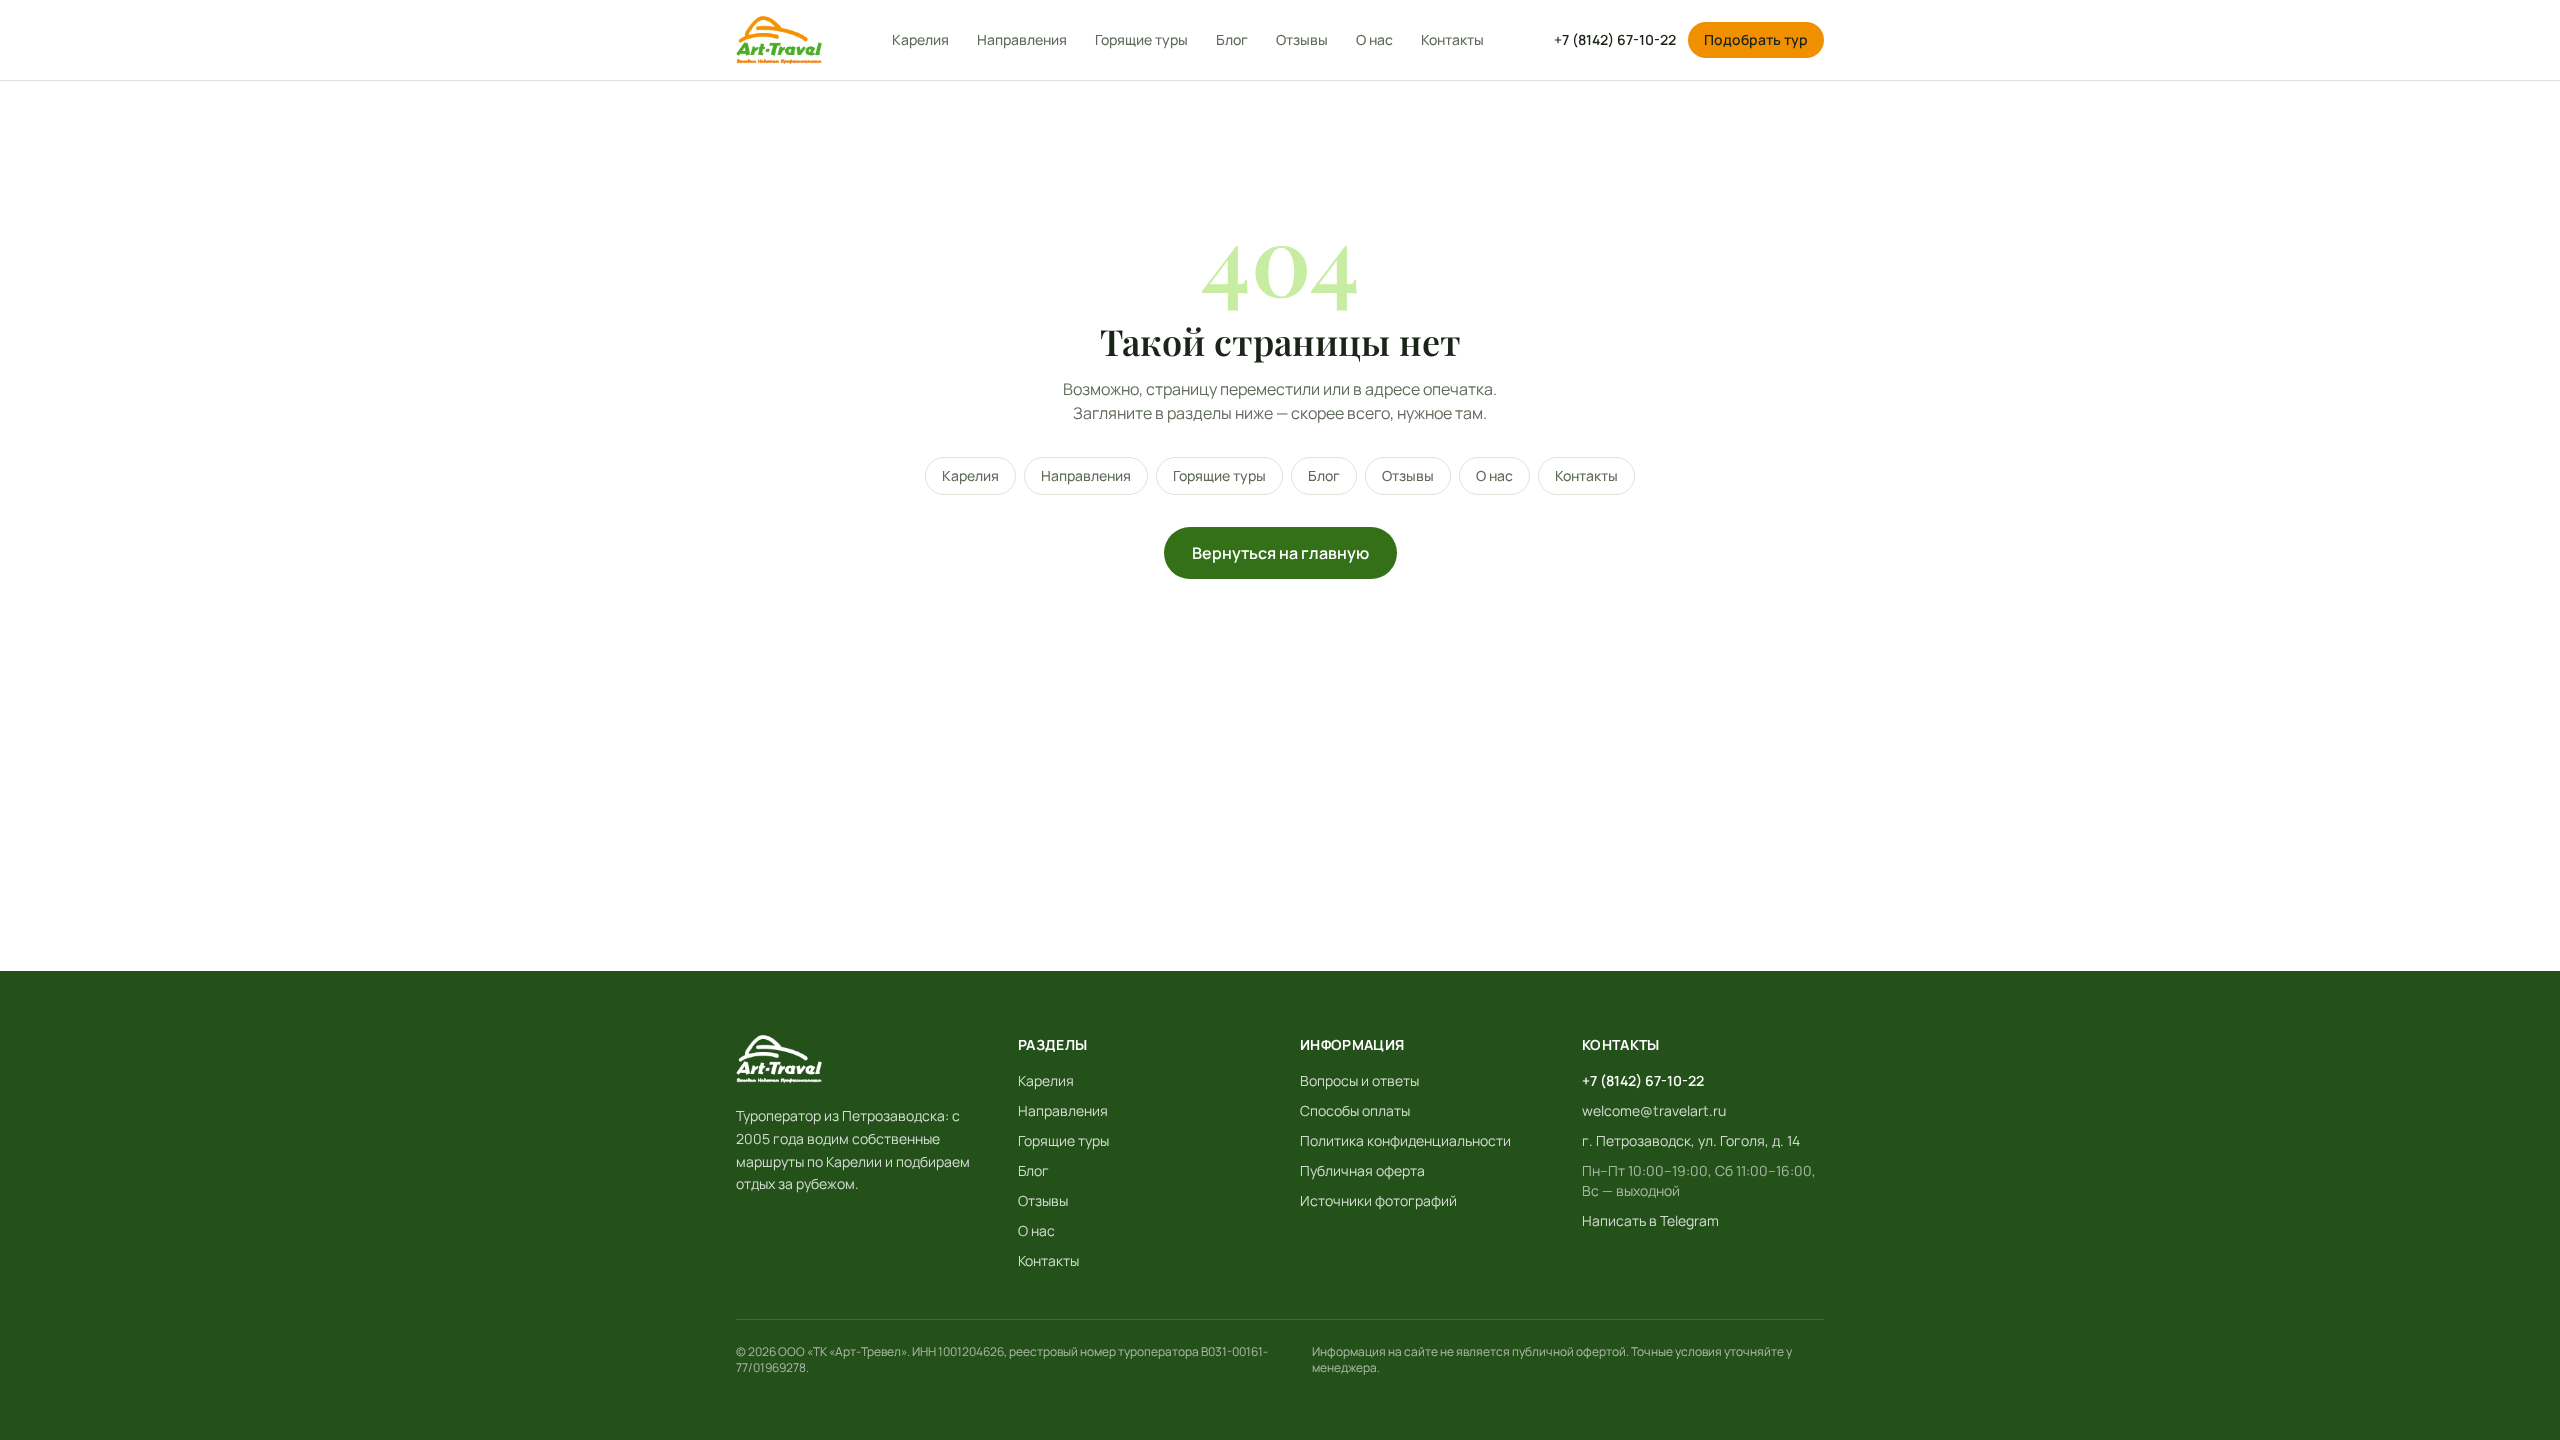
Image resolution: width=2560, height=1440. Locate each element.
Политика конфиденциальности (1405, 1140)
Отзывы (1302, 39)
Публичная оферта (1362, 1170)
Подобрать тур (1756, 39)
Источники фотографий (1378, 1200)
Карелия (920, 39)
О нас (1374, 39)
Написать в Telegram (1650, 1220)
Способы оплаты (1355, 1110)
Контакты (1452, 39)
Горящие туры (1141, 39)
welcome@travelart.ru (1654, 1110)
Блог (1232, 39)
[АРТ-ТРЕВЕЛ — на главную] (779, 40)
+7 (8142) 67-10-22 (1615, 39)
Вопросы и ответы (1359, 1080)
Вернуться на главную (1280, 553)
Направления (1022, 39)
